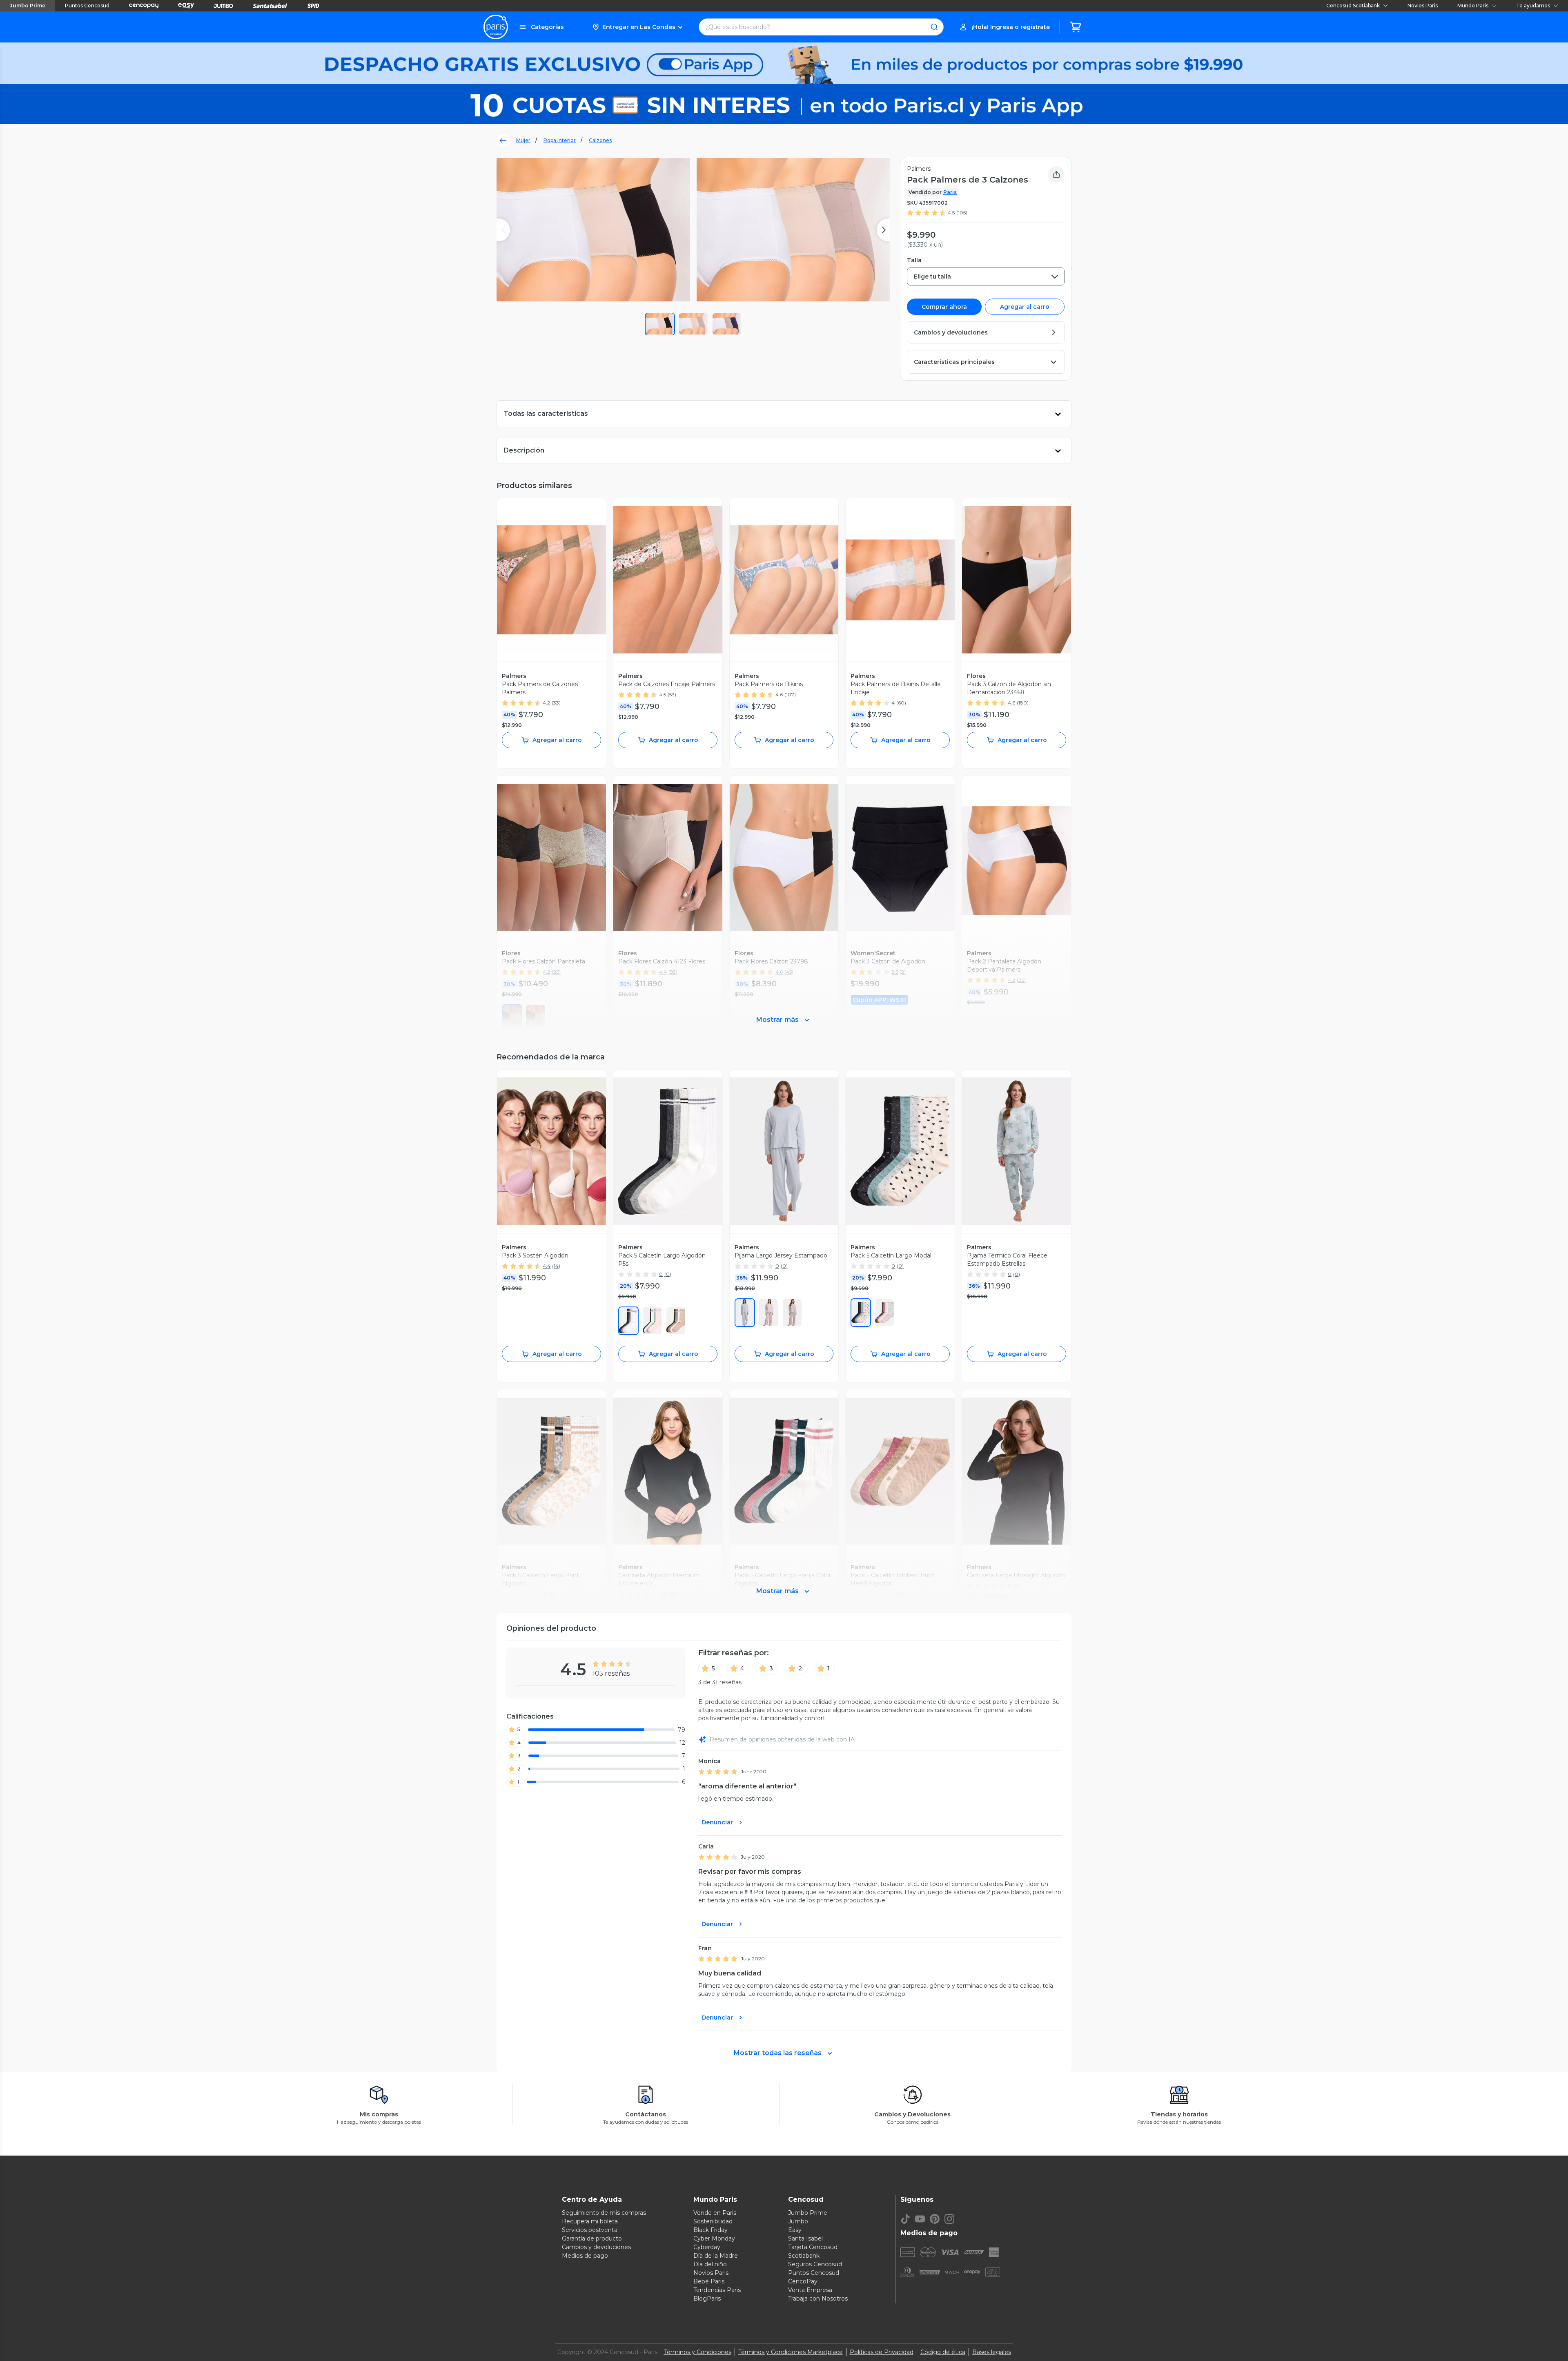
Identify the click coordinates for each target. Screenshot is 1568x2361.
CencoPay (803, 2281)
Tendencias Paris (717, 2290)
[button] (637, 27)
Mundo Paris (1473, 6)
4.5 (951, 213)
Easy (795, 2230)
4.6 (779, 694)
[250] (676, 1321)
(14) (556, 1266)
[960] (792, 1313)
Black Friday (710, 2230)
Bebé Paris (709, 2281)
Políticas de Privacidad (882, 2352)
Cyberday (707, 2247)
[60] (628, 1321)
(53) (672, 694)
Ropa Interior (560, 140)
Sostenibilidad (713, 2221)
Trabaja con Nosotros (818, 2299)
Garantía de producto (592, 2238)
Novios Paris (1423, 6)
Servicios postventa (590, 2230)
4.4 (547, 1266)
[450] (745, 1313)
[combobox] (986, 276)
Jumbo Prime (28, 6)
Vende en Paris (715, 2213)
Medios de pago (585, 2256)
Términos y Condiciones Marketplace (791, 2352)
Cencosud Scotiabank (1353, 6)
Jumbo (798, 2221)
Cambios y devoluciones (596, 2247)
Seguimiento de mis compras (604, 2213)
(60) (901, 703)
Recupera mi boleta (590, 2221)
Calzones (600, 140)
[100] (652, 1321)
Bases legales (992, 2352)
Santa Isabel (805, 2238)
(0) (668, 1274)
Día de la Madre (716, 2256)
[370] (861, 1313)
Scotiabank (804, 2256)
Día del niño (710, 2264)
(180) (1023, 703)
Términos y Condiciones (698, 2352)
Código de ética (943, 2352)
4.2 (546, 703)
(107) (790, 694)
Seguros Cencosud (815, 2264)
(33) (556, 703)
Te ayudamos (1533, 6)
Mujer (523, 140)
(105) (962, 213)
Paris (950, 192)
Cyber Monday (714, 2238)
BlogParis (707, 2299)
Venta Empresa (810, 2290)
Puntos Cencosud (87, 6)
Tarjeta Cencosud (813, 2247)
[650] (768, 1313)
